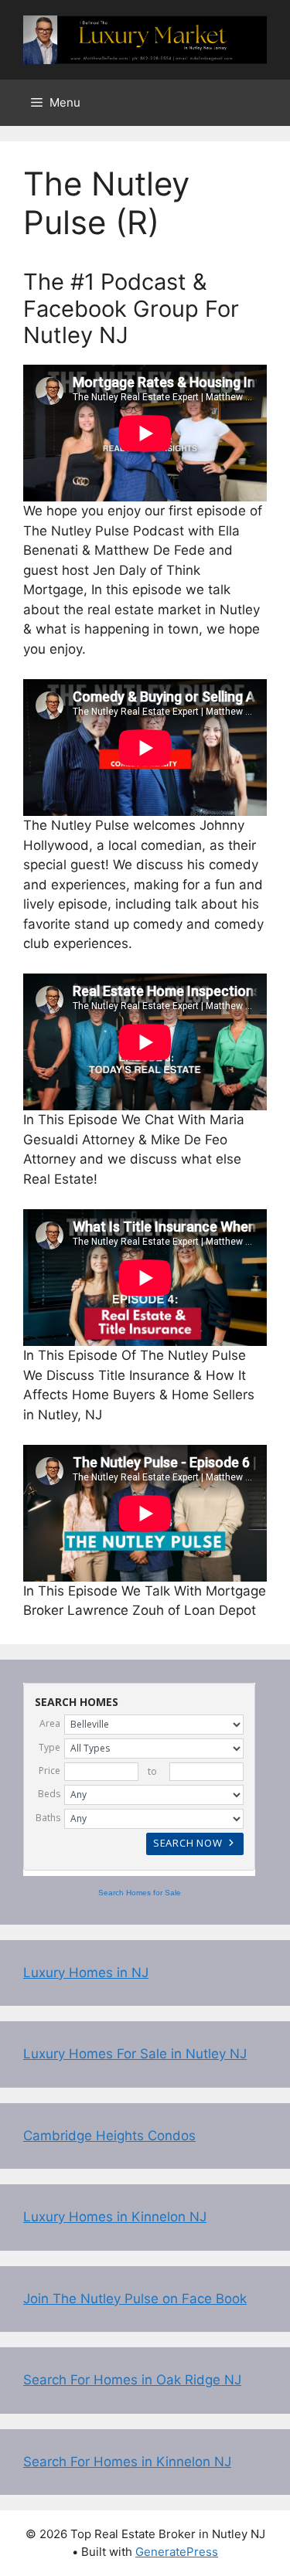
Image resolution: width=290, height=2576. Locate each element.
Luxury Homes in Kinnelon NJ (115, 2217)
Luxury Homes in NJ (86, 1973)
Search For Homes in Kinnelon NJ (127, 2462)
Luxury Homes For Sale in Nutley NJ (135, 2054)
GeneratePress (177, 2552)
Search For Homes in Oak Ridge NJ (132, 2380)
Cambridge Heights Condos (109, 2136)
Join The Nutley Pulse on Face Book (135, 2299)
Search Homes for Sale (140, 1893)
